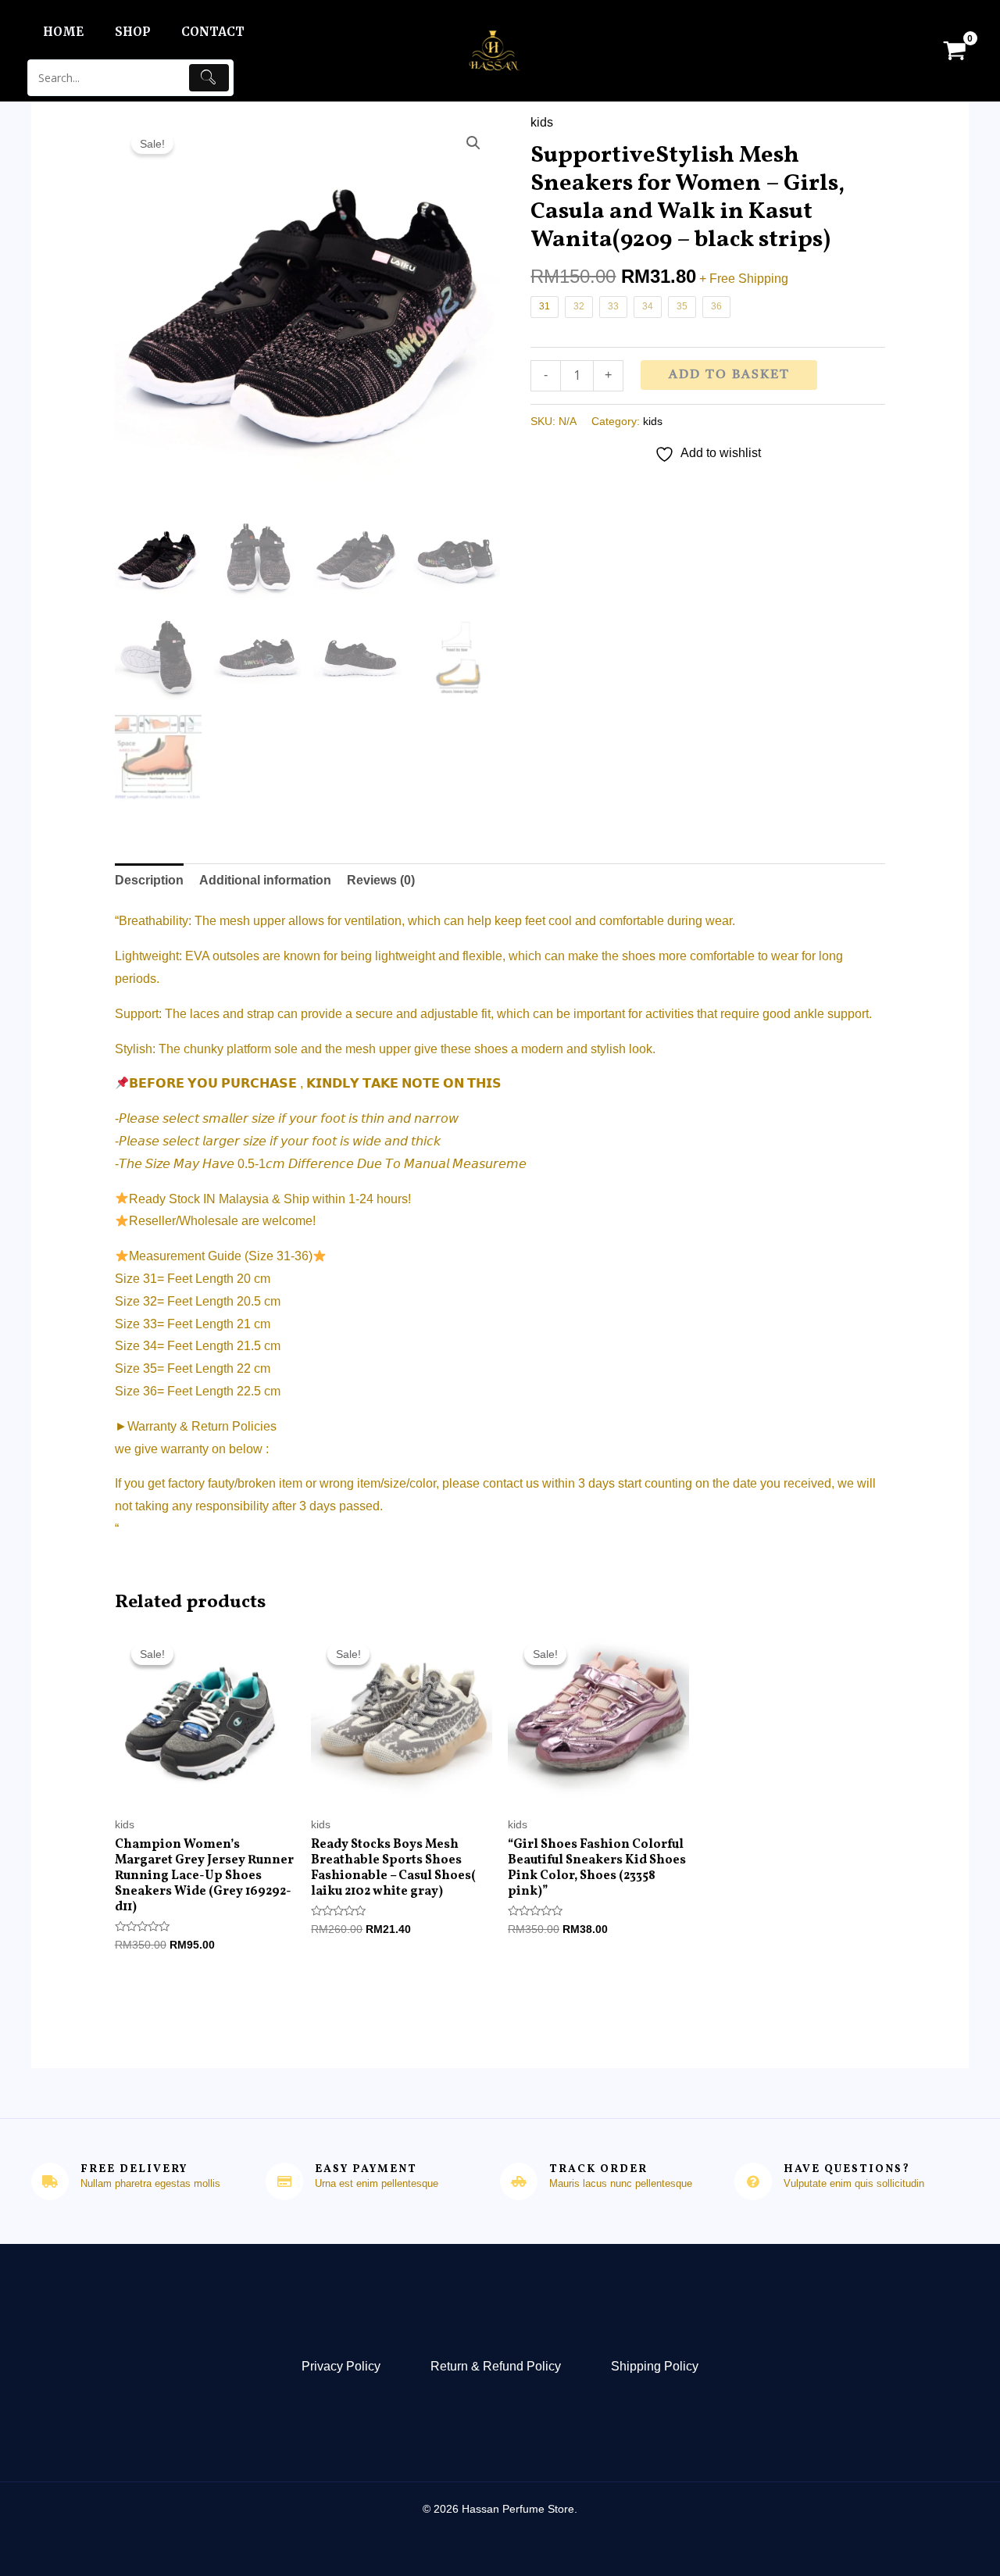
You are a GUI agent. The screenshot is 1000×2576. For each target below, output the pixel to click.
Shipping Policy (655, 2366)
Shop (132, 32)
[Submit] (209, 78)
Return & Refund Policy (496, 2366)
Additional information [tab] (265, 880)
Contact (213, 32)
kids (542, 122)
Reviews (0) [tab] (381, 880)
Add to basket (729, 375)
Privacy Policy (341, 2366)
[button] (473, 143)
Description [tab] (149, 880)
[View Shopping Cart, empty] (954, 50)
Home (63, 32)
